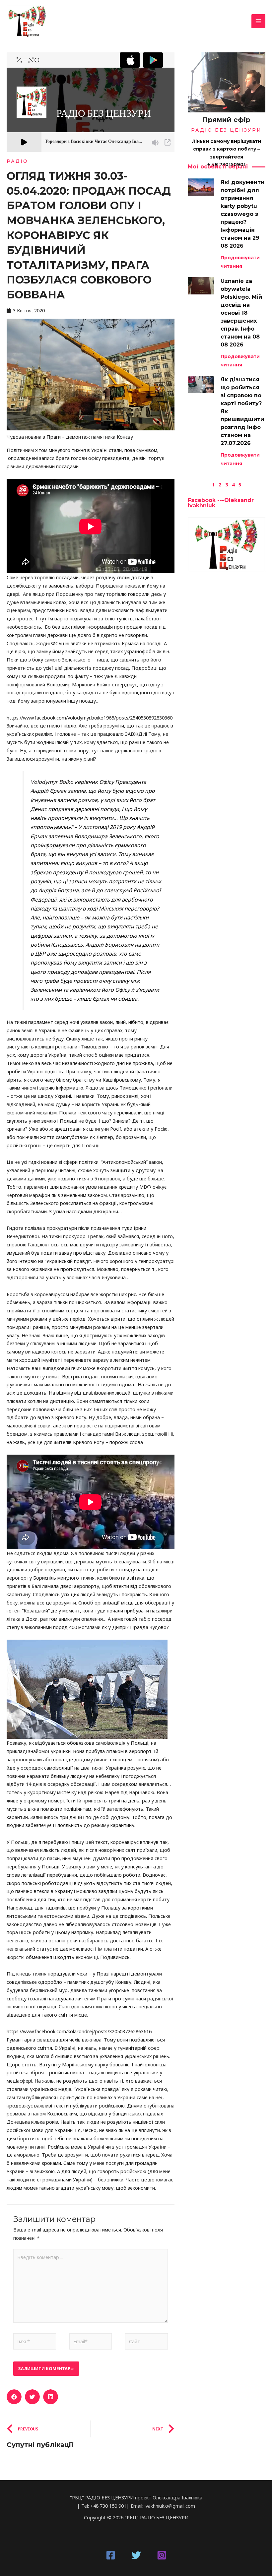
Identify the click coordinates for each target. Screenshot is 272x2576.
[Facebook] (111, 2555)
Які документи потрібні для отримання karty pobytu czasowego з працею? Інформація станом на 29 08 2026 (242, 214)
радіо (17, 161)
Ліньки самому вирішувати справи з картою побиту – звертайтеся (227, 149)
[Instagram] (162, 2555)
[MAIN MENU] (258, 21)
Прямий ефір (226, 120)
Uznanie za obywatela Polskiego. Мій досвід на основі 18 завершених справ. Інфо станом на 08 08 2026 (241, 313)
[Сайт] (146, 2343)
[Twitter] (136, 2555)
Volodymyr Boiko (52, 782)
